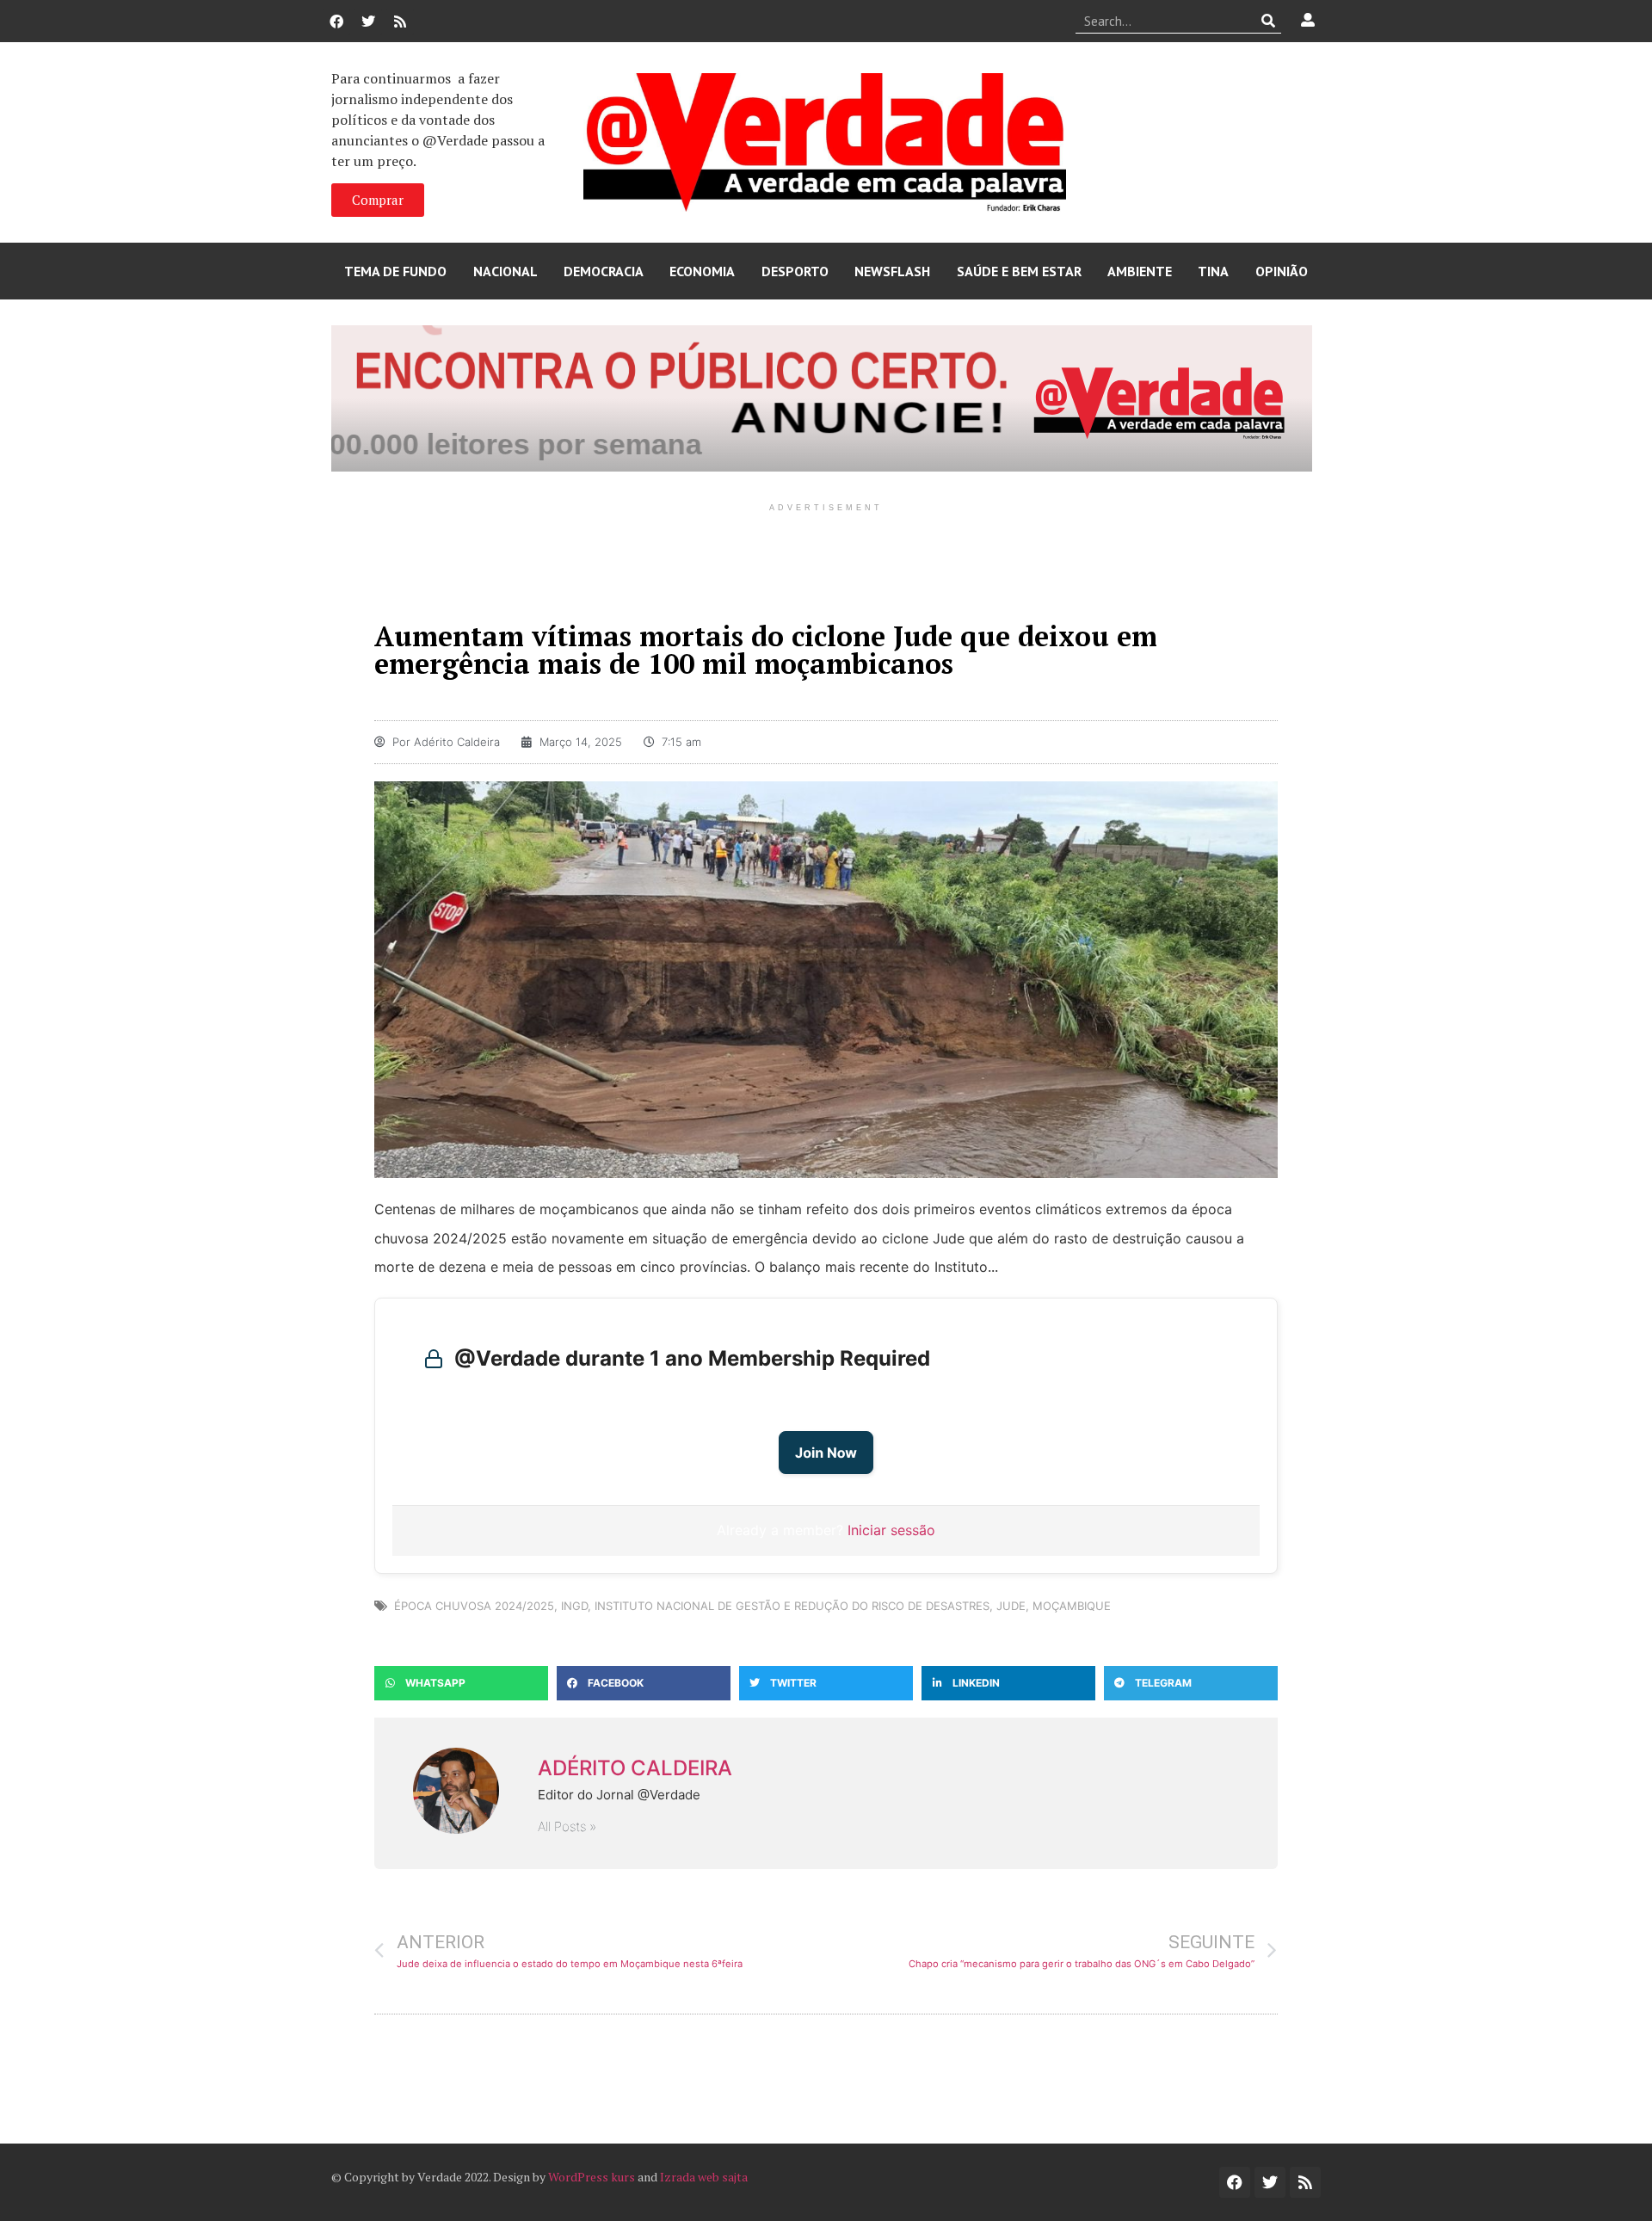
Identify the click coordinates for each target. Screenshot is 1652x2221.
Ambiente (1140, 271)
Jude (1011, 1606)
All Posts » (567, 1826)
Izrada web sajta (704, 2177)
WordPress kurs (592, 2177)
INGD (574, 1606)
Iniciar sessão (891, 1530)
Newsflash (892, 271)
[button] (461, 1683)
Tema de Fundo (395, 271)
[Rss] (400, 22)
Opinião (1282, 271)
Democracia (604, 271)
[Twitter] (368, 22)
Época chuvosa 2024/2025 (474, 1606)
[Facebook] (336, 22)
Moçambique (1072, 1606)
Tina (1213, 271)
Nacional (505, 271)
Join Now (826, 1453)
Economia (702, 271)
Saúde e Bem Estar (1019, 271)
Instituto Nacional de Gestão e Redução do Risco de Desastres (792, 1606)
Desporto (795, 271)
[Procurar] (1269, 21)
